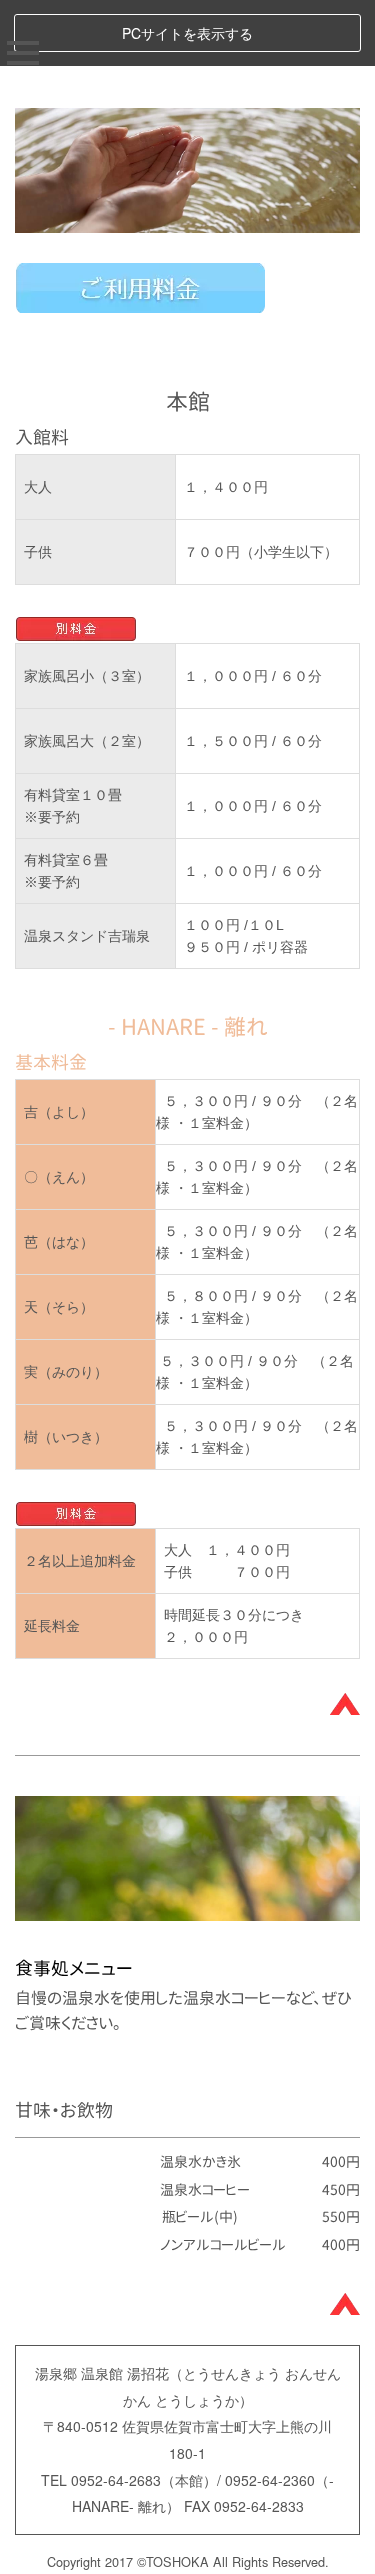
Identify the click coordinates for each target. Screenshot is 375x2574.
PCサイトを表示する (187, 33)
